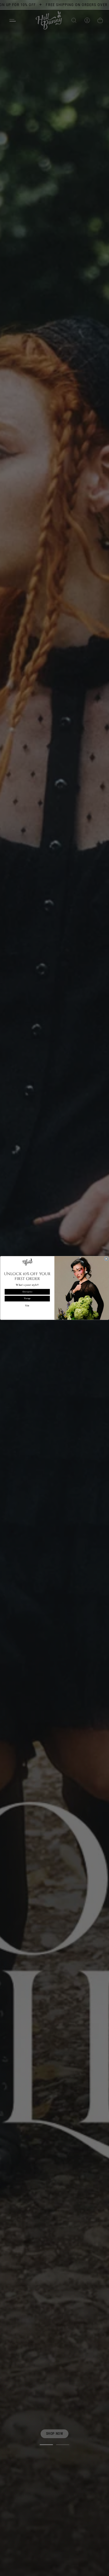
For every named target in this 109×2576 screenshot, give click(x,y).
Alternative (27, 1292)
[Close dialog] (106, 1259)
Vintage (27, 1299)
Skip (27, 1306)
